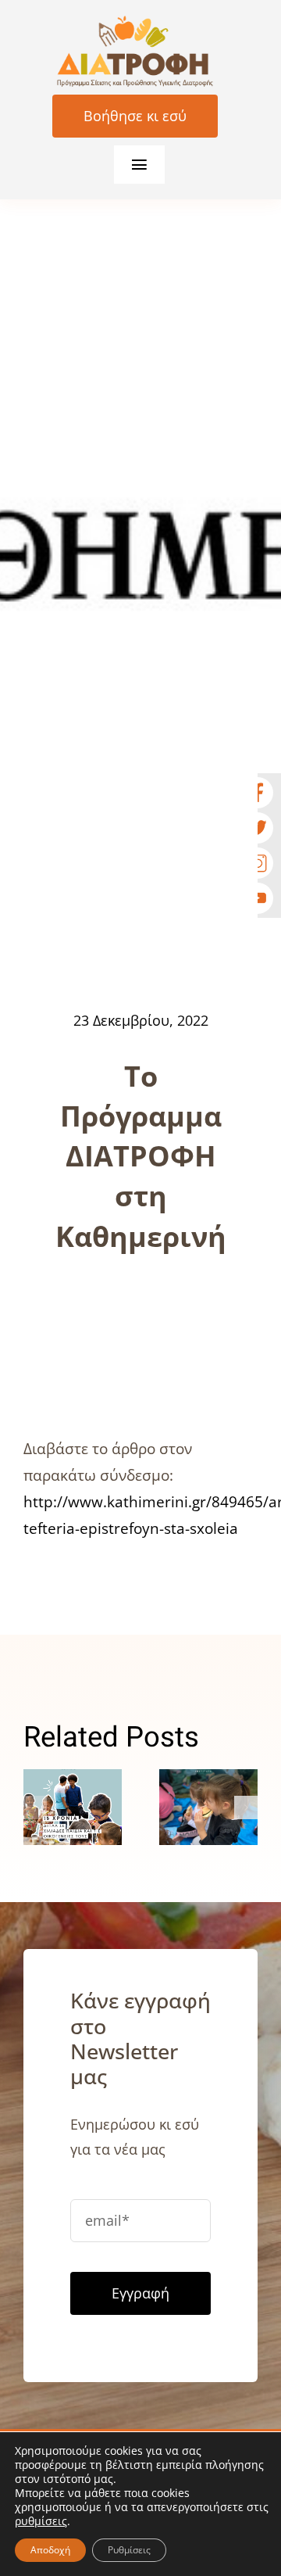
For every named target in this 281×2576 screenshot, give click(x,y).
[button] (35, 1807)
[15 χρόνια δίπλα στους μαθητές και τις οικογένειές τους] (73, 1807)
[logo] (135, 23)
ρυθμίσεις (41, 2521)
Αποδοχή (50, 2550)
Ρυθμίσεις (129, 2550)
